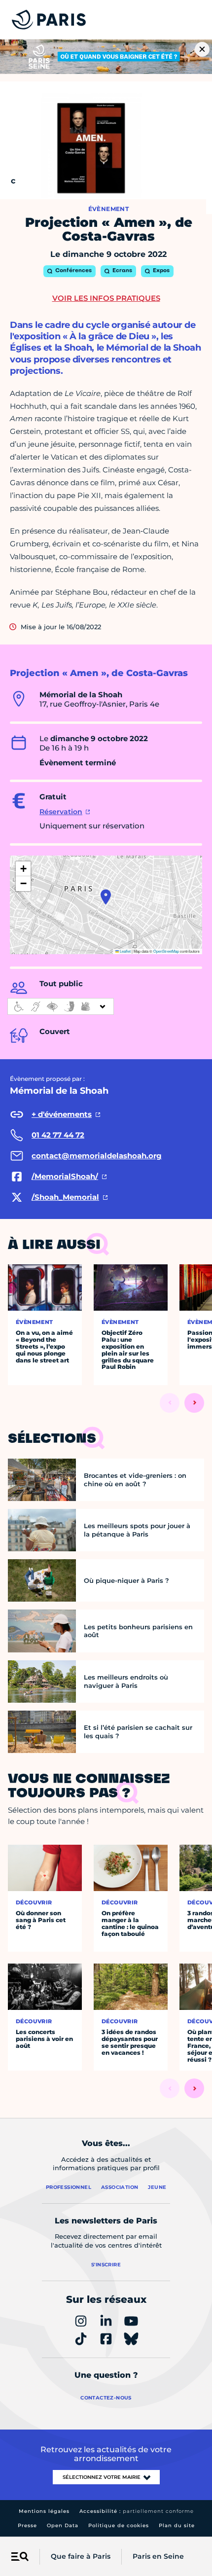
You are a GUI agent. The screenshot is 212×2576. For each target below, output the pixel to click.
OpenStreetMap (166, 951)
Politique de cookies (119, 2525)
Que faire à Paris (81, 2556)
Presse (27, 2525)
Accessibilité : (137, 2511)
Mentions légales (44, 2511)
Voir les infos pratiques (106, 298)
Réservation (61, 812)
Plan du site (177, 2525)
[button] (106, 897)
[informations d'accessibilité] (61, 1006)
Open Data (63, 2525)
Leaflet (125, 951)
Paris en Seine (158, 2556)
